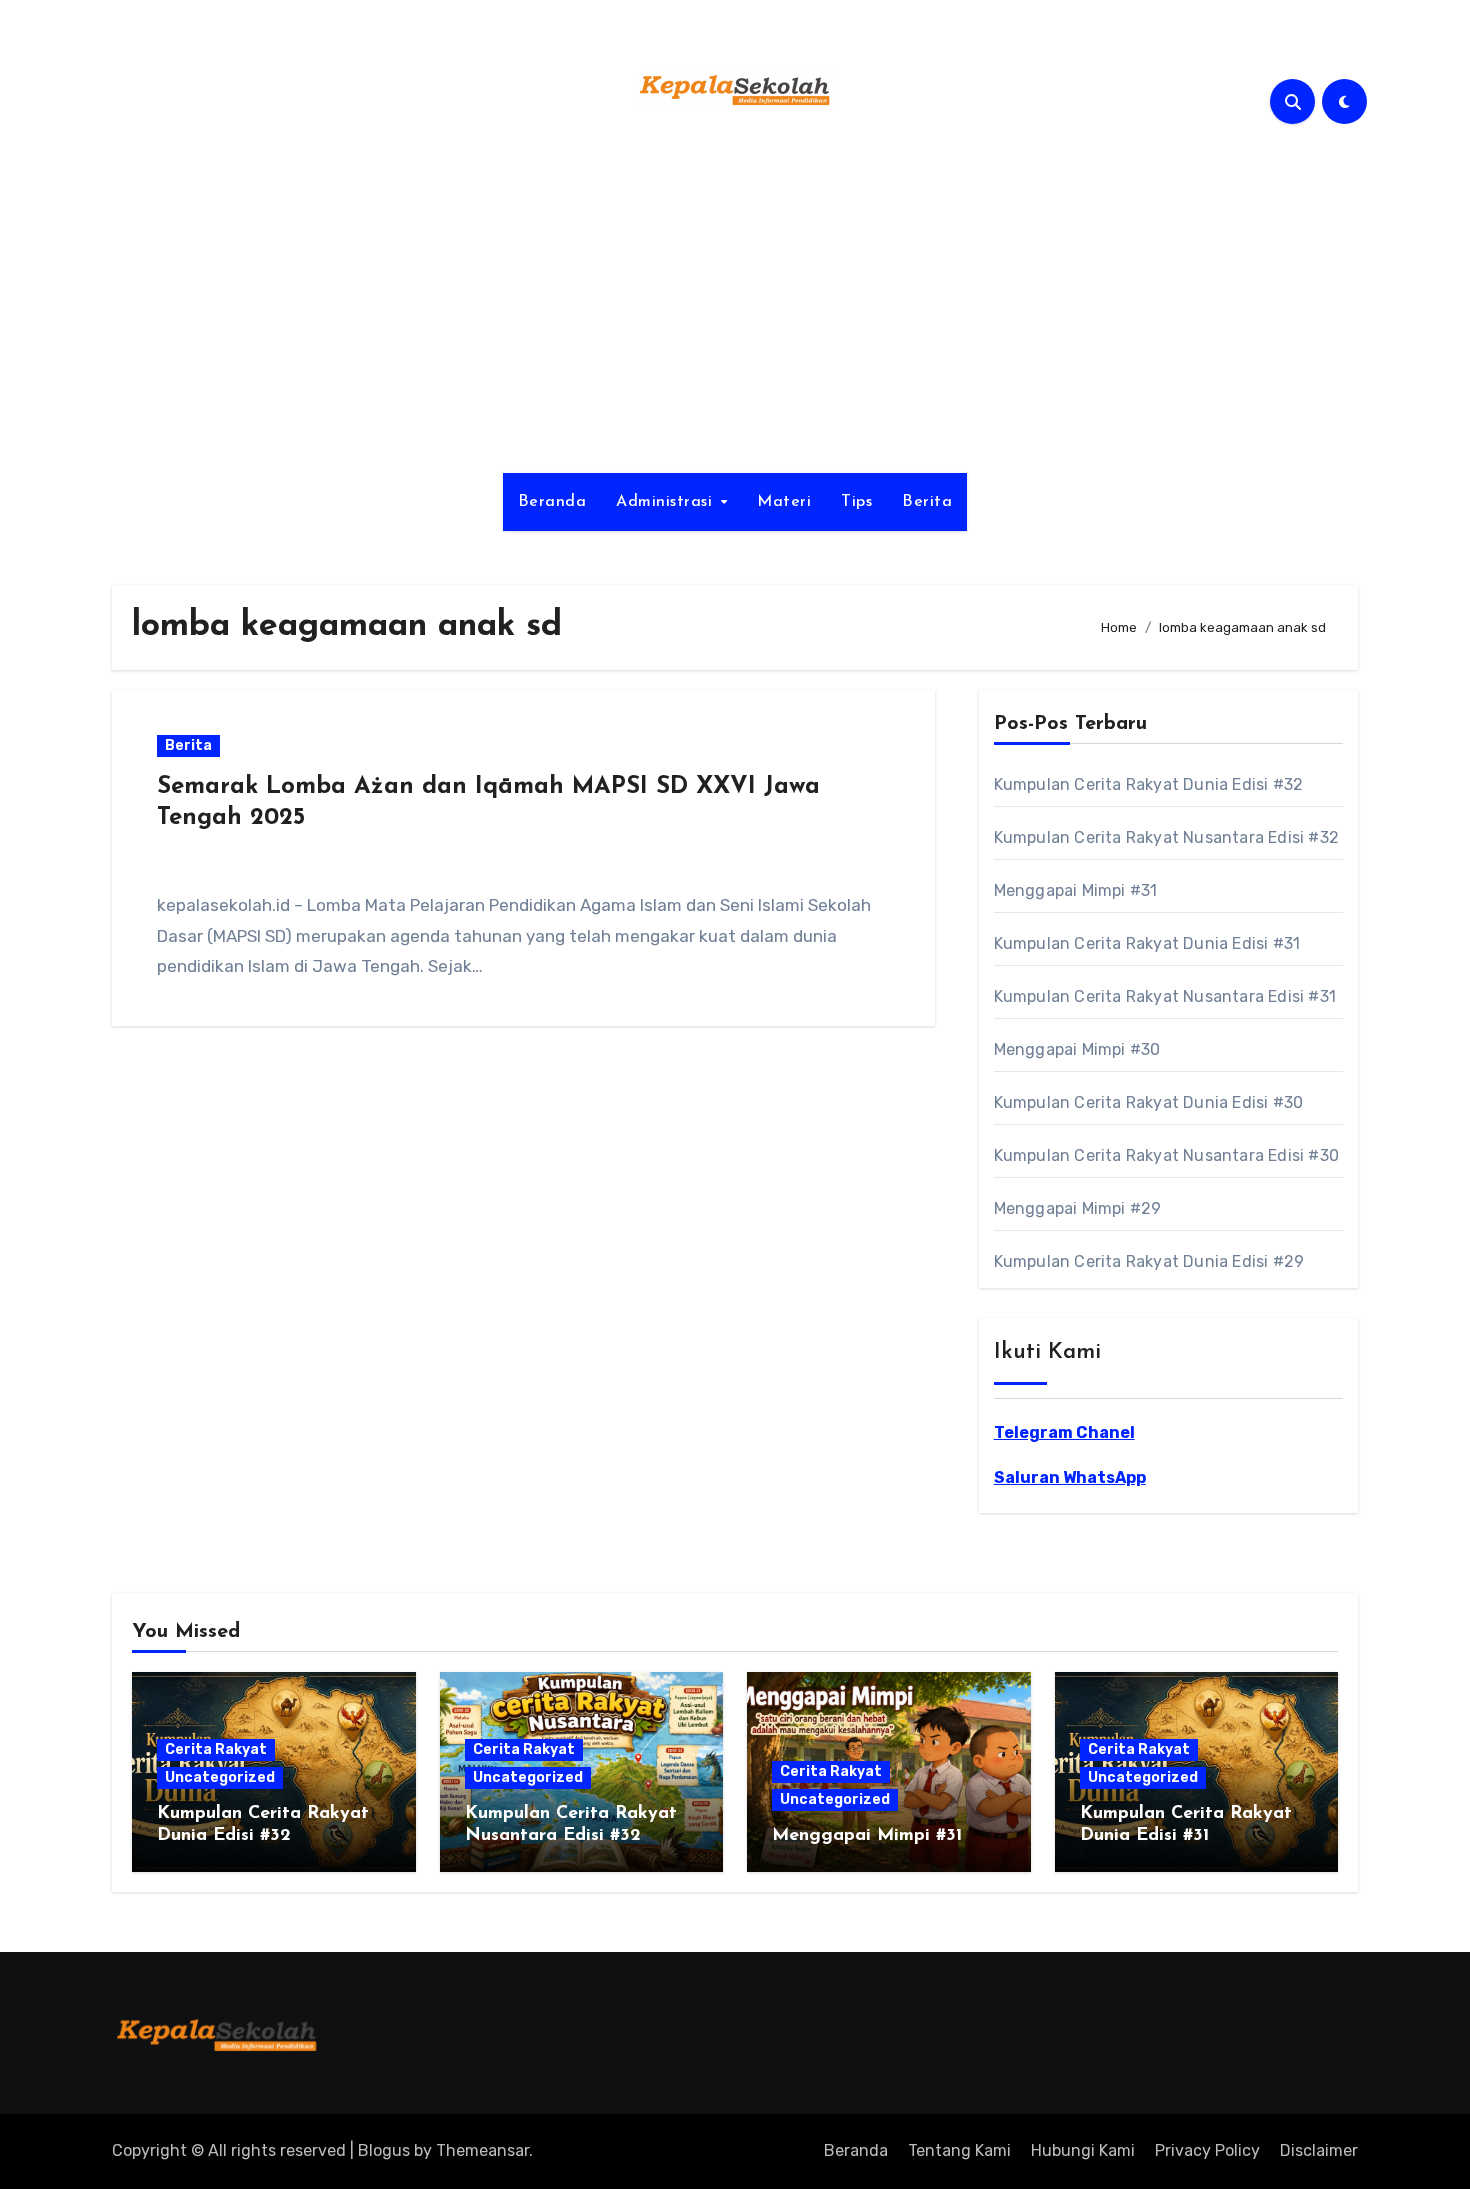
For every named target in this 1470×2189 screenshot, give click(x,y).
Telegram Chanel (1064, 1432)
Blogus (384, 2150)
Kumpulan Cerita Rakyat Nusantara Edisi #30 (1166, 1155)
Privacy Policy (1207, 2150)
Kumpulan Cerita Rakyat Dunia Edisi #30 (1149, 1102)
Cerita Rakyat (216, 1749)
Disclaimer (1319, 2150)
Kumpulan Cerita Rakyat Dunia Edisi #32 (1149, 784)
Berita (927, 502)
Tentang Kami (959, 2150)
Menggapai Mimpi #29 (1078, 1208)
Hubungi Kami (1083, 2150)
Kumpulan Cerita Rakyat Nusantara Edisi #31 (1165, 996)
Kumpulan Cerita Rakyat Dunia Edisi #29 (1149, 1261)
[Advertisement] (735, 303)
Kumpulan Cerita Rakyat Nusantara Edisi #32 (1166, 837)
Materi (784, 502)
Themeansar (482, 2150)
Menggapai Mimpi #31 (1076, 890)
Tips (856, 502)
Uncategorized (220, 1777)
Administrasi (667, 502)
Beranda (552, 502)
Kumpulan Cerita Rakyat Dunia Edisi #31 (1147, 943)
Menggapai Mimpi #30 (1077, 1049)
